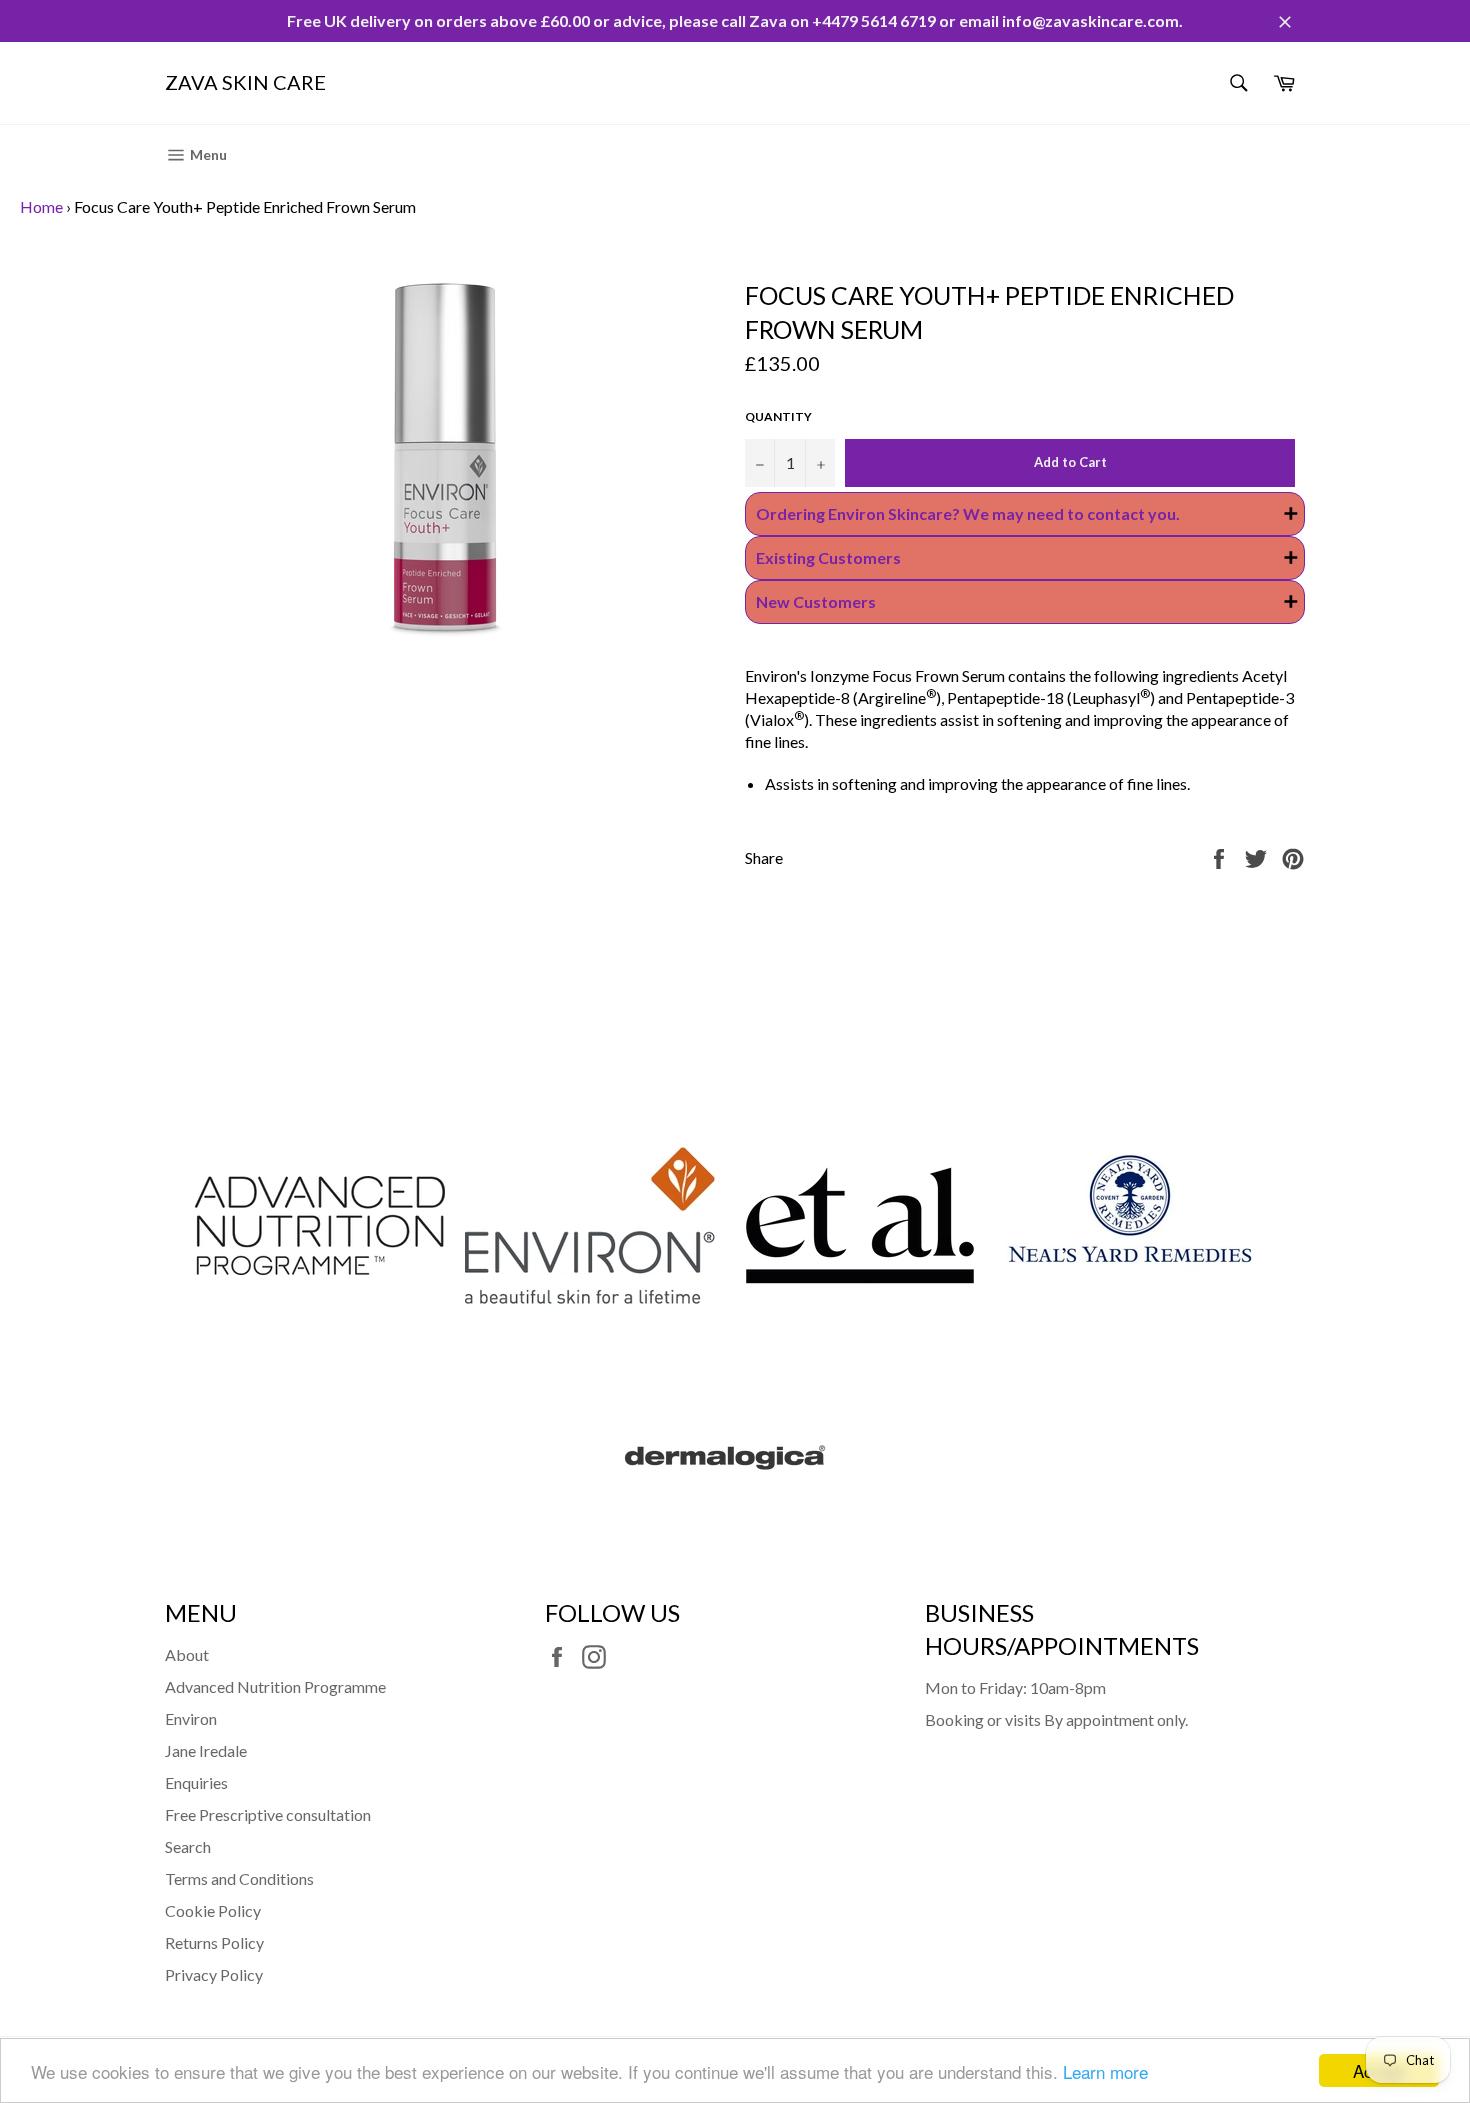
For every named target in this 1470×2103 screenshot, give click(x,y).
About (187, 1654)
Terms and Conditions (239, 1878)
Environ (191, 1718)
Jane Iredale (206, 1750)
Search (188, 1846)
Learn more (1105, 2071)
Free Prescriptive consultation (268, 1814)
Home (41, 206)
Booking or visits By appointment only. (1056, 1719)
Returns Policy (214, 1942)
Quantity (778, 416)
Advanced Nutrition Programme (275, 1686)
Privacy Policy (214, 1974)
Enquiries (196, 1782)
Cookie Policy (213, 1910)
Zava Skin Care (245, 82)
